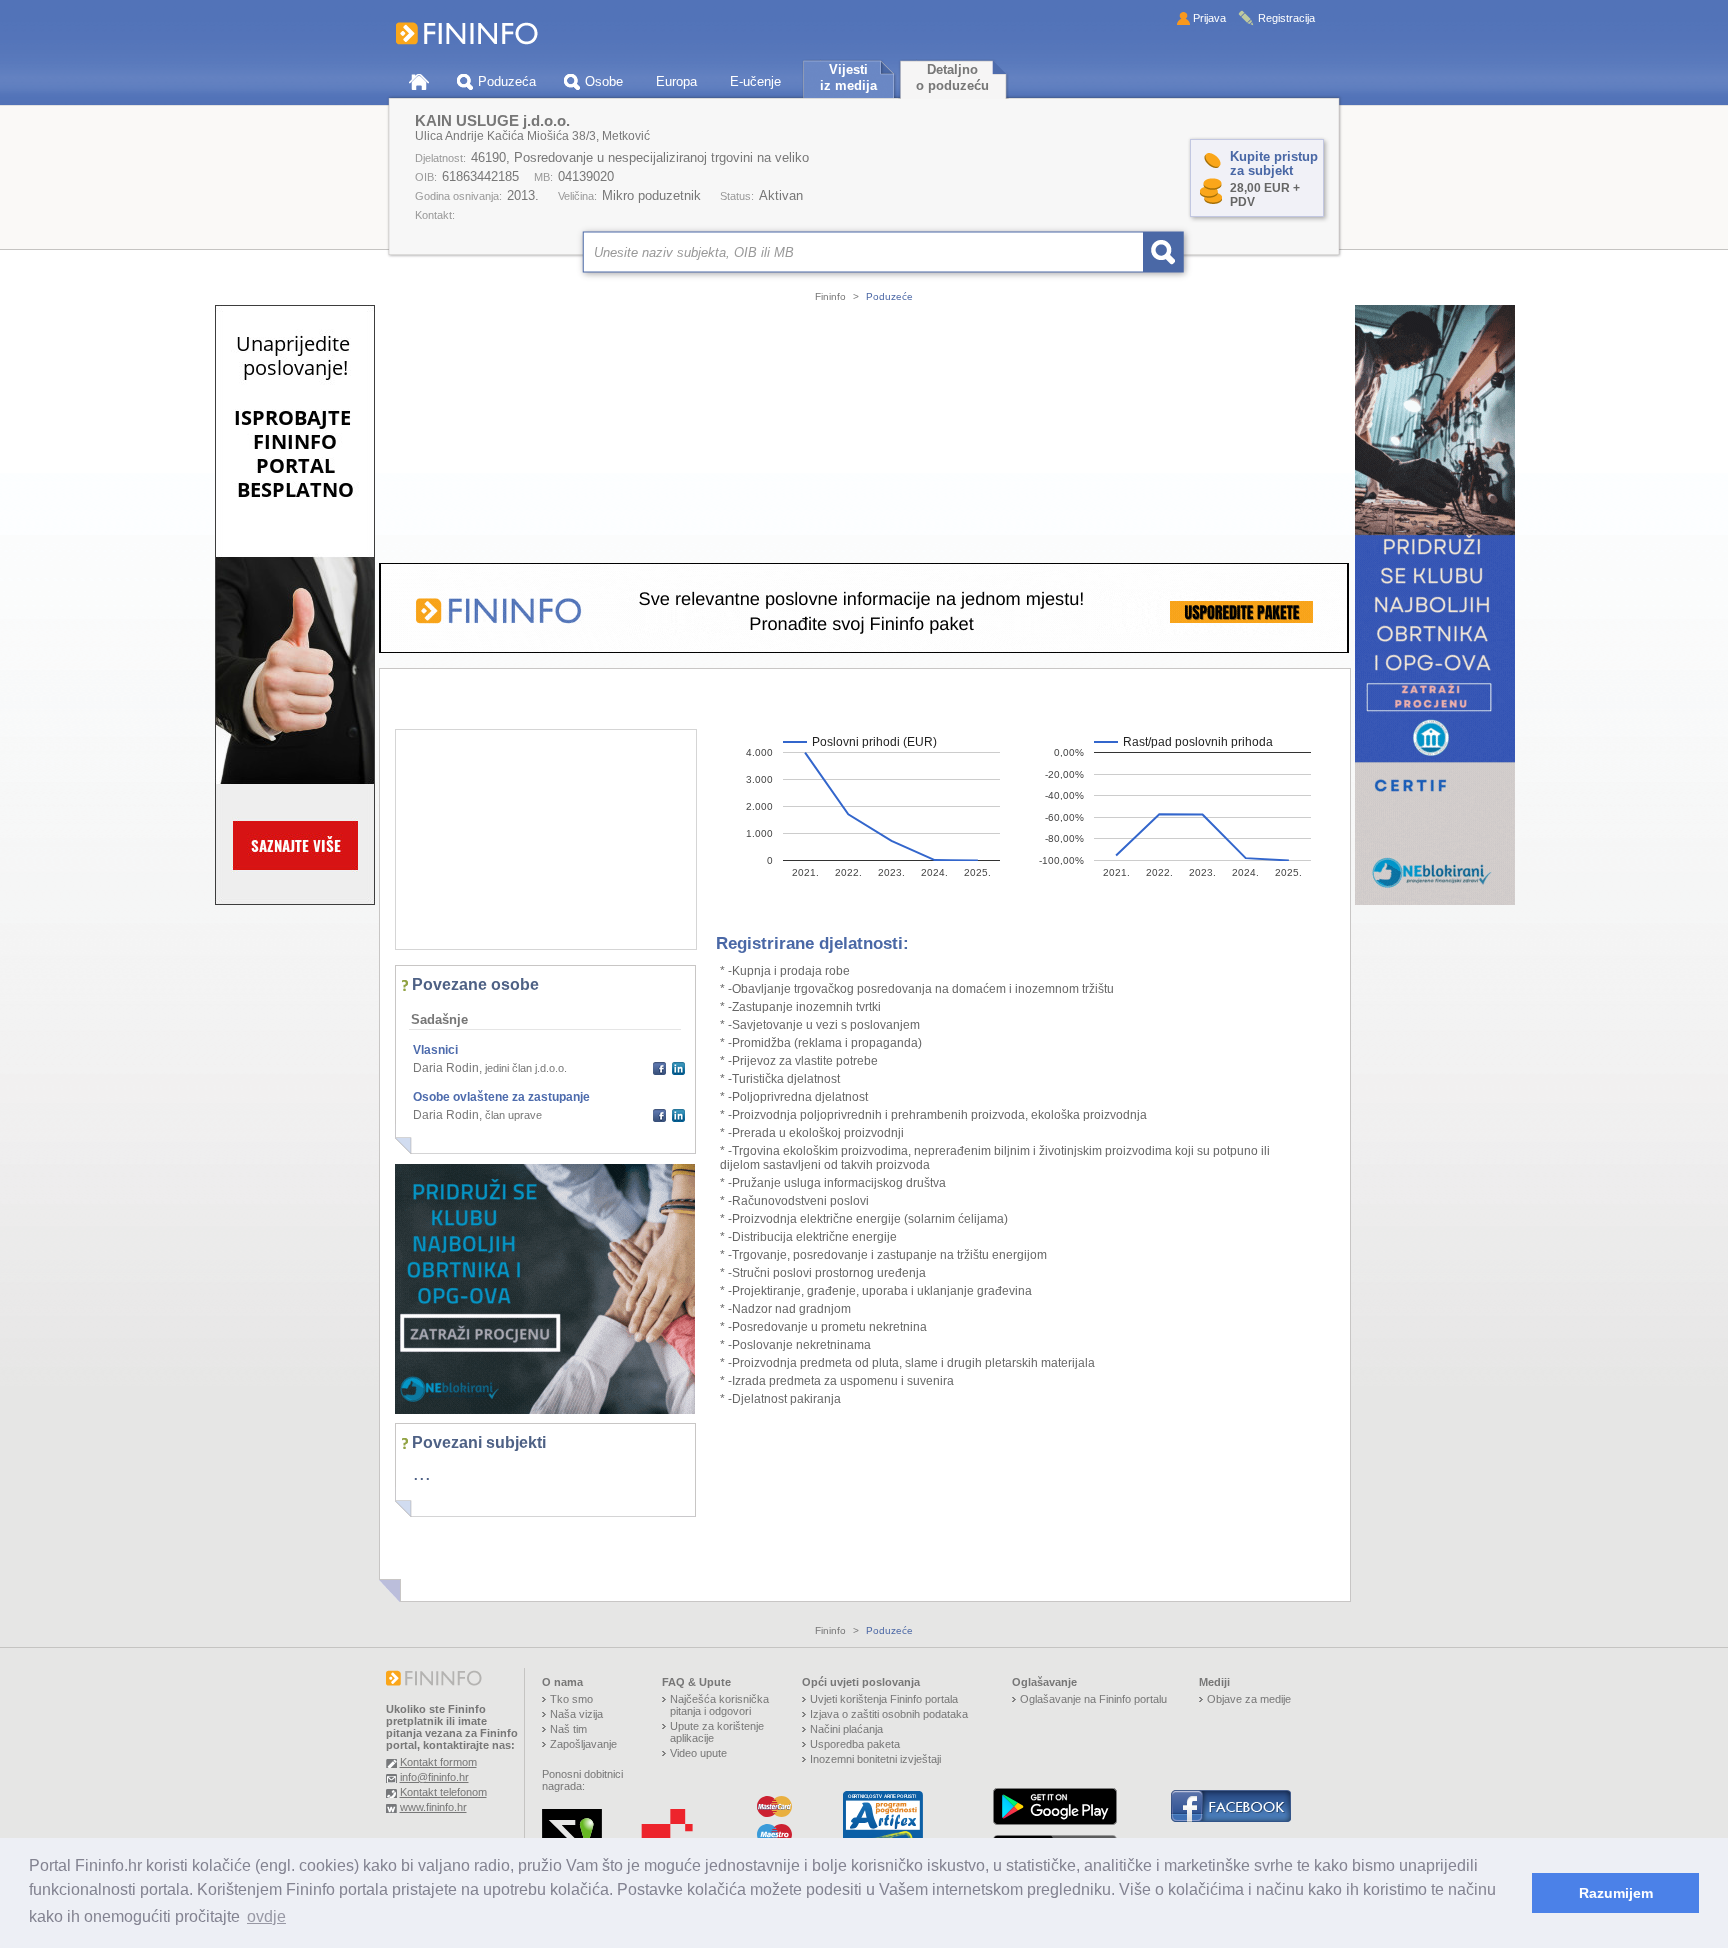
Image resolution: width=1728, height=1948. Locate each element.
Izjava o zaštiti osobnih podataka (889, 1714)
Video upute (698, 1753)
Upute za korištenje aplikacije (717, 1732)
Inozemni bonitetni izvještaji (875, 1759)
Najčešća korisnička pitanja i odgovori (719, 1705)
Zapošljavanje (583, 1744)
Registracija (1286, 18)
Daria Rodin (446, 1068)
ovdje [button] (266, 1916)
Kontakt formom (438, 1762)
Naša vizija (576, 1714)
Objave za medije (1249, 1699)
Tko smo (571, 1699)
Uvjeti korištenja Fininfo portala (884, 1699)
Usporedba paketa (855, 1744)
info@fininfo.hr (434, 1777)
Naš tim (568, 1729)
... (422, 1473)
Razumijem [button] (1616, 1893)
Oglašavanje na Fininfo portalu (1093, 1699)
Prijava (1209, 18)
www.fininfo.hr (433, 1807)
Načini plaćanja (846, 1729)
